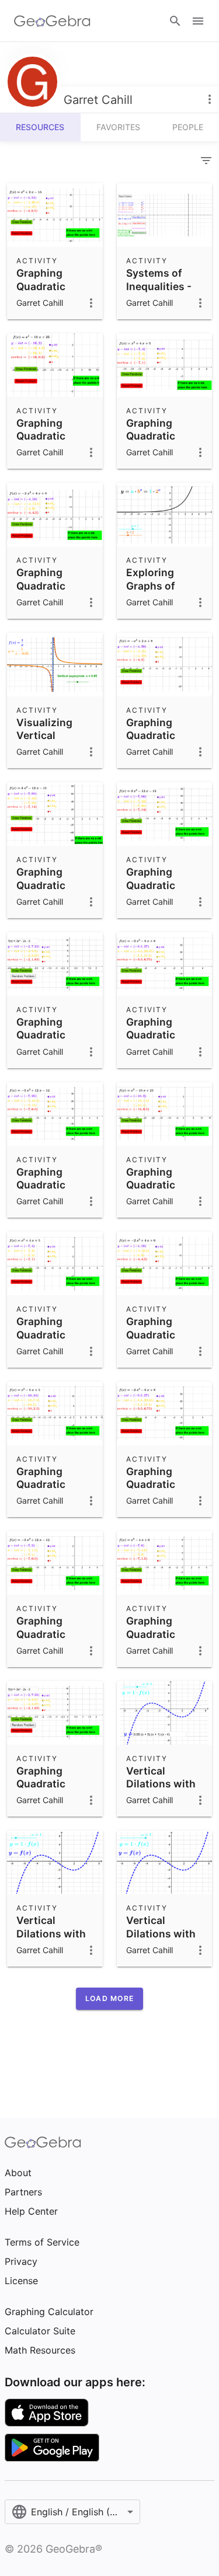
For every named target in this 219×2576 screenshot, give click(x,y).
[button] (109, 1999)
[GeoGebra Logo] (52, 21)
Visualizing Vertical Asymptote (44, 735)
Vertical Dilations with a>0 (51, 1933)
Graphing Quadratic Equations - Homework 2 (158, 1640)
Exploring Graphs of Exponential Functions (156, 592)
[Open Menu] (198, 21)
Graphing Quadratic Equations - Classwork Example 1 (45, 1498)
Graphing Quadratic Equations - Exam (155, 742)
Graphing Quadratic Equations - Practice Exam (52, 891)
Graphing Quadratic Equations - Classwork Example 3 (155, 449)
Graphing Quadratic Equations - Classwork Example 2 (45, 599)
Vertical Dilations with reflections (161, 1784)
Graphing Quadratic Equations (42, 1035)
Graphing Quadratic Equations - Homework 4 (158, 1041)
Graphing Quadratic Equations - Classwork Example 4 (45, 449)
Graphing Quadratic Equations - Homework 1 (47, 292)
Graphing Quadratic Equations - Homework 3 (48, 1191)
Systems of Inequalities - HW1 (159, 286)
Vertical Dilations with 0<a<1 (161, 1933)
